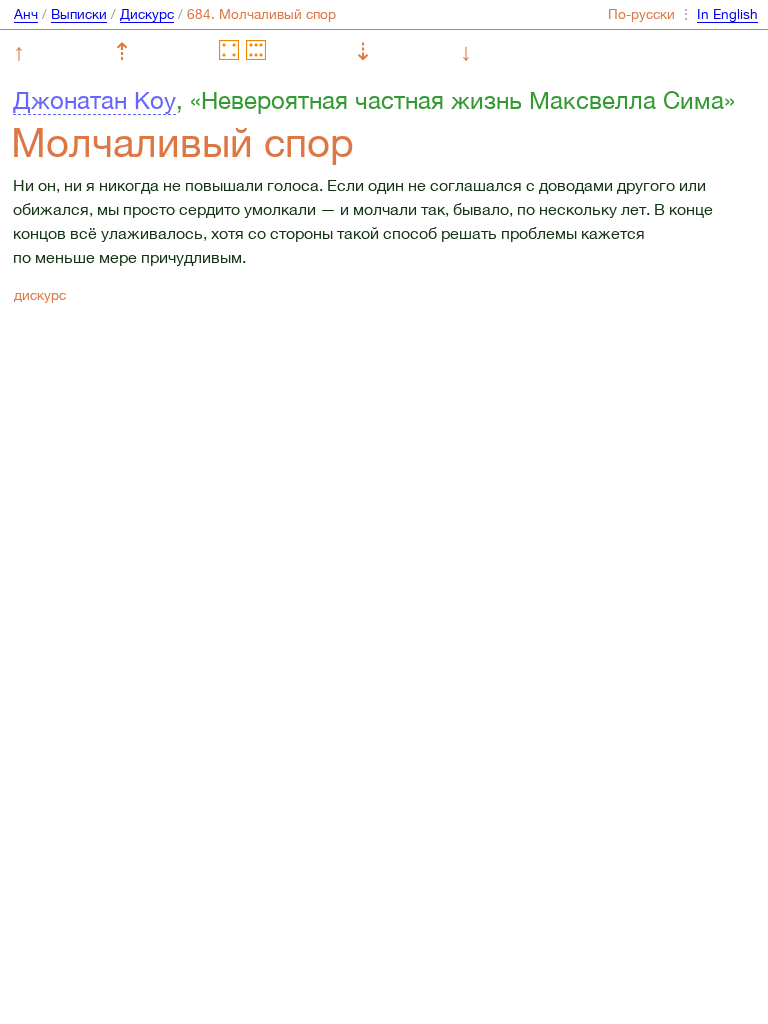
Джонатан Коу (94, 100)
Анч (26, 14)
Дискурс (147, 14)
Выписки (79, 14)
